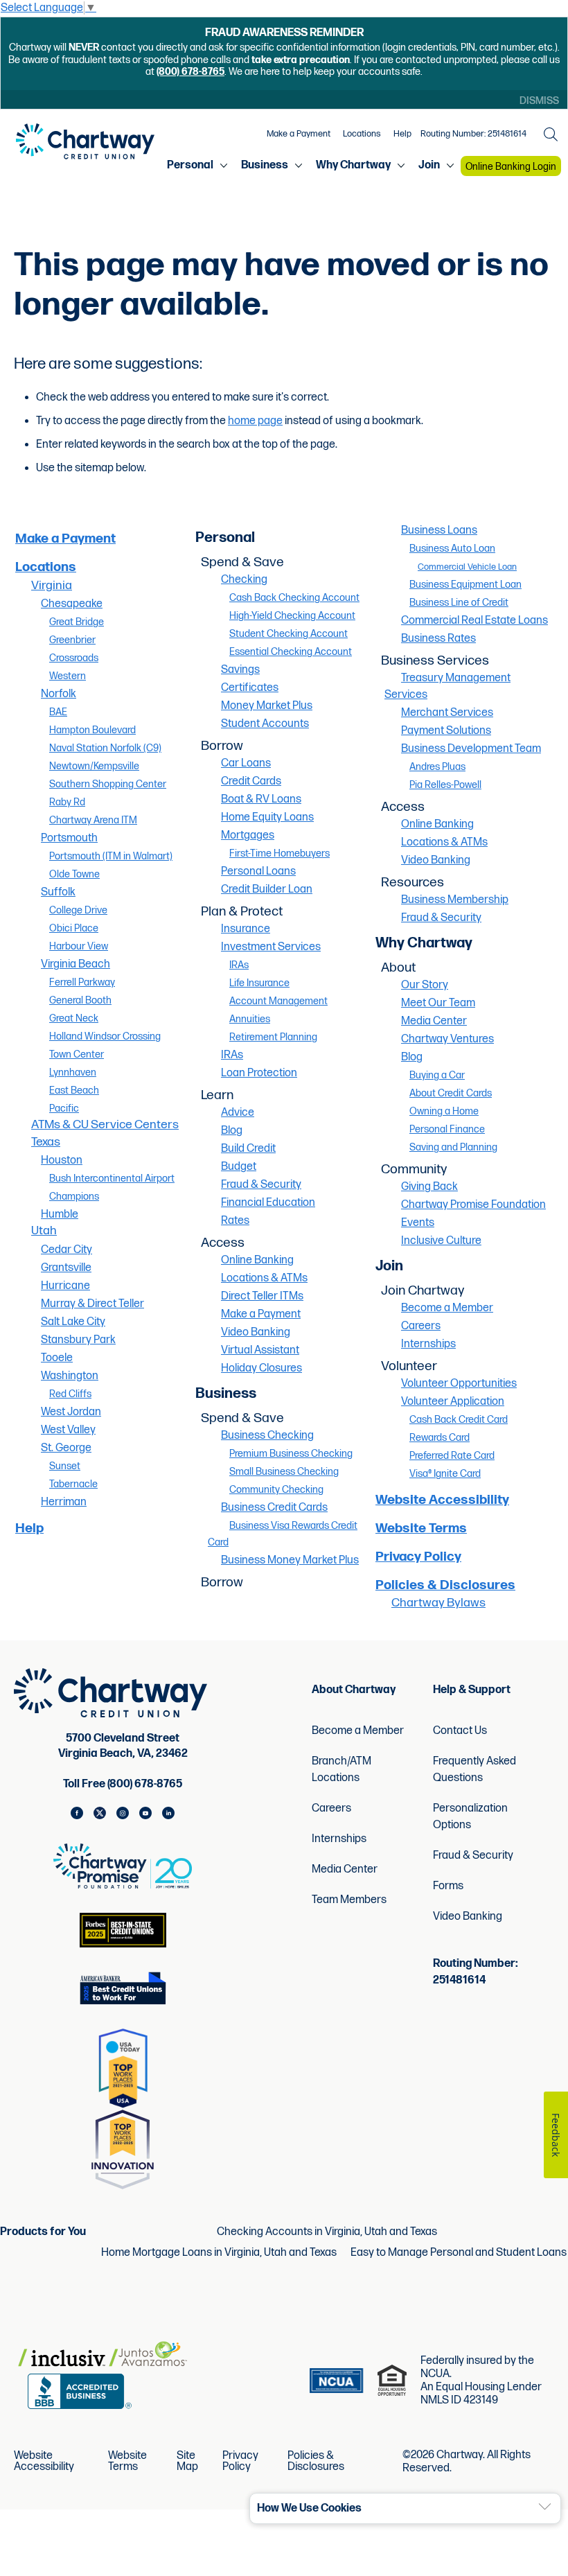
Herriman (64, 1502)
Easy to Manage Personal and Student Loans (459, 2253)
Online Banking (257, 1260)
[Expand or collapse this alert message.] (545, 2507)
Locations (362, 134)
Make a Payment (299, 134)
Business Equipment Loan (465, 585)
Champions (74, 1197)
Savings (240, 670)
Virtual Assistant (260, 1350)
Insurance (246, 929)
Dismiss (539, 101)
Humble (60, 1215)
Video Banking (256, 1332)
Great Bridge (77, 622)
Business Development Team (471, 749)
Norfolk (59, 694)
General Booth (80, 1000)
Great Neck (74, 1018)
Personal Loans (258, 871)
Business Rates (438, 639)
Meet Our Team (438, 1003)
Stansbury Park (78, 1340)
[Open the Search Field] (551, 134)
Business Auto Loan (452, 549)
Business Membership (455, 900)
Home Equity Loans (267, 817)
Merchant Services (447, 713)
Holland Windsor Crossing (105, 1036)
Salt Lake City (73, 1322)
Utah (44, 1230)
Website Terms (421, 1528)
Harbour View (79, 946)
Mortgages (248, 835)
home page (255, 421)
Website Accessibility (442, 1500)
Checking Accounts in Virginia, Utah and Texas (327, 2232)
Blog (232, 1131)
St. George (66, 1448)
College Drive (78, 910)
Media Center (434, 1021)
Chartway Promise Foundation (473, 1205)
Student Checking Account (289, 634)
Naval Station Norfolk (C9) (105, 748)
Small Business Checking (284, 1472)
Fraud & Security (261, 1185)
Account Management (278, 1001)
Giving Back (429, 1187)
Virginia (52, 585)
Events (418, 1223)
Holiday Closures (261, 1368)
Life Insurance (259, 983)
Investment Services (271, 947)
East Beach (74, 1090)
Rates (235, 1221)
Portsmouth (69, 838)
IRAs (239, 965)
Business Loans (439, 531)
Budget (239, 1167)
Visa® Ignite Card (445, 1474)
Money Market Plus (267, 706)
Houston (62, 1160)
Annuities (250, 1019)
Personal (190, 166)
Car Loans (246, 763)
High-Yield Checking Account (292, 616)
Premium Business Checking (291, 1454)
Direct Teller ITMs (262, 1296)
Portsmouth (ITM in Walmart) (111, 856)
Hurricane (65, 1286)
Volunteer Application (453, 1402)
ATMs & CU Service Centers (105, 1124)
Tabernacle (73, 1484)
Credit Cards (251, 781)
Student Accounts (265, 724)
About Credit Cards (451, 1093)
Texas (46, 1142)
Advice (238, 1113)
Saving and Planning (453, 1147)
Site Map (187, 2462)
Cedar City (66, 1250)
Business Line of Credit (459, 603)
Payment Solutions (446, 731)
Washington (70, 1376)
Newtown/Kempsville (94, 766)
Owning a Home (444, 1111)
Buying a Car (437, 1075)
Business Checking (267, 1436)
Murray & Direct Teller (92, 1304)
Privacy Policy (418, 1557)
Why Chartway (353, 166)
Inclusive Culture (441, 1241)
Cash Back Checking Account (294, 598)
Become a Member (447, 1308)
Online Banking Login (511, 167)
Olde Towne (74, 874)
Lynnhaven (73, 1072)
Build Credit (248, 1149)
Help (402, 134)
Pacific (64, 1109)
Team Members (349, 1900)
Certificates (250, 688)
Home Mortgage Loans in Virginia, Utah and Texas (219, 2253)
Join (429, 166)
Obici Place (74, 928)
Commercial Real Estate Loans (474, 621)
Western (68, 676)
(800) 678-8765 (190, 72)
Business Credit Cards (274, 1508)
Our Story (425, 985)
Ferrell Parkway (82, 982)
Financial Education (268, 1203)
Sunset (65, 1466)
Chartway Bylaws (438, 1603)
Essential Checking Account (291, 652)
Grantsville (66, 1268)
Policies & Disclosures (445, 1585)
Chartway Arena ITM (93, 820)
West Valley (68, 1430)
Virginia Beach (76, 964)
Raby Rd (67, 802)
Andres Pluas (437, 767)
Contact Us (460, 1731)
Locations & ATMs (264, 1278)
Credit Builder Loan (267, 890)
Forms (448, 1886)
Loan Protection (259, 1073)
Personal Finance (447, 1129)
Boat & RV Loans (261, 799)
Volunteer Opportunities (459, 1384)
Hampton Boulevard (92, 730)
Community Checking (276, 1490)
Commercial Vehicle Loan (467, 567)
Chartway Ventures (447, 1039)
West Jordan (71, 1412)
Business (265, 166)
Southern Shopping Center (108, 784)
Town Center (77, 1054)
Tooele (57, 1358)
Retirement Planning (273, 1037)
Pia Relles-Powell (445, 785)
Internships (428, 1344)
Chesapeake (72, 604)
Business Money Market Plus (290, 1560)
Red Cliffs (70, 1394)
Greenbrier (72, 640)
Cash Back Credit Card (459, 1420)
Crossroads (74, 658)
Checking (244, 580)
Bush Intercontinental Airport (112, 1179)
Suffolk (58, 892)
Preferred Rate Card (452, 1456)
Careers (421, 1326)
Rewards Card (440, 1438)
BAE (58, 712)
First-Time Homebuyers (279, 853)
